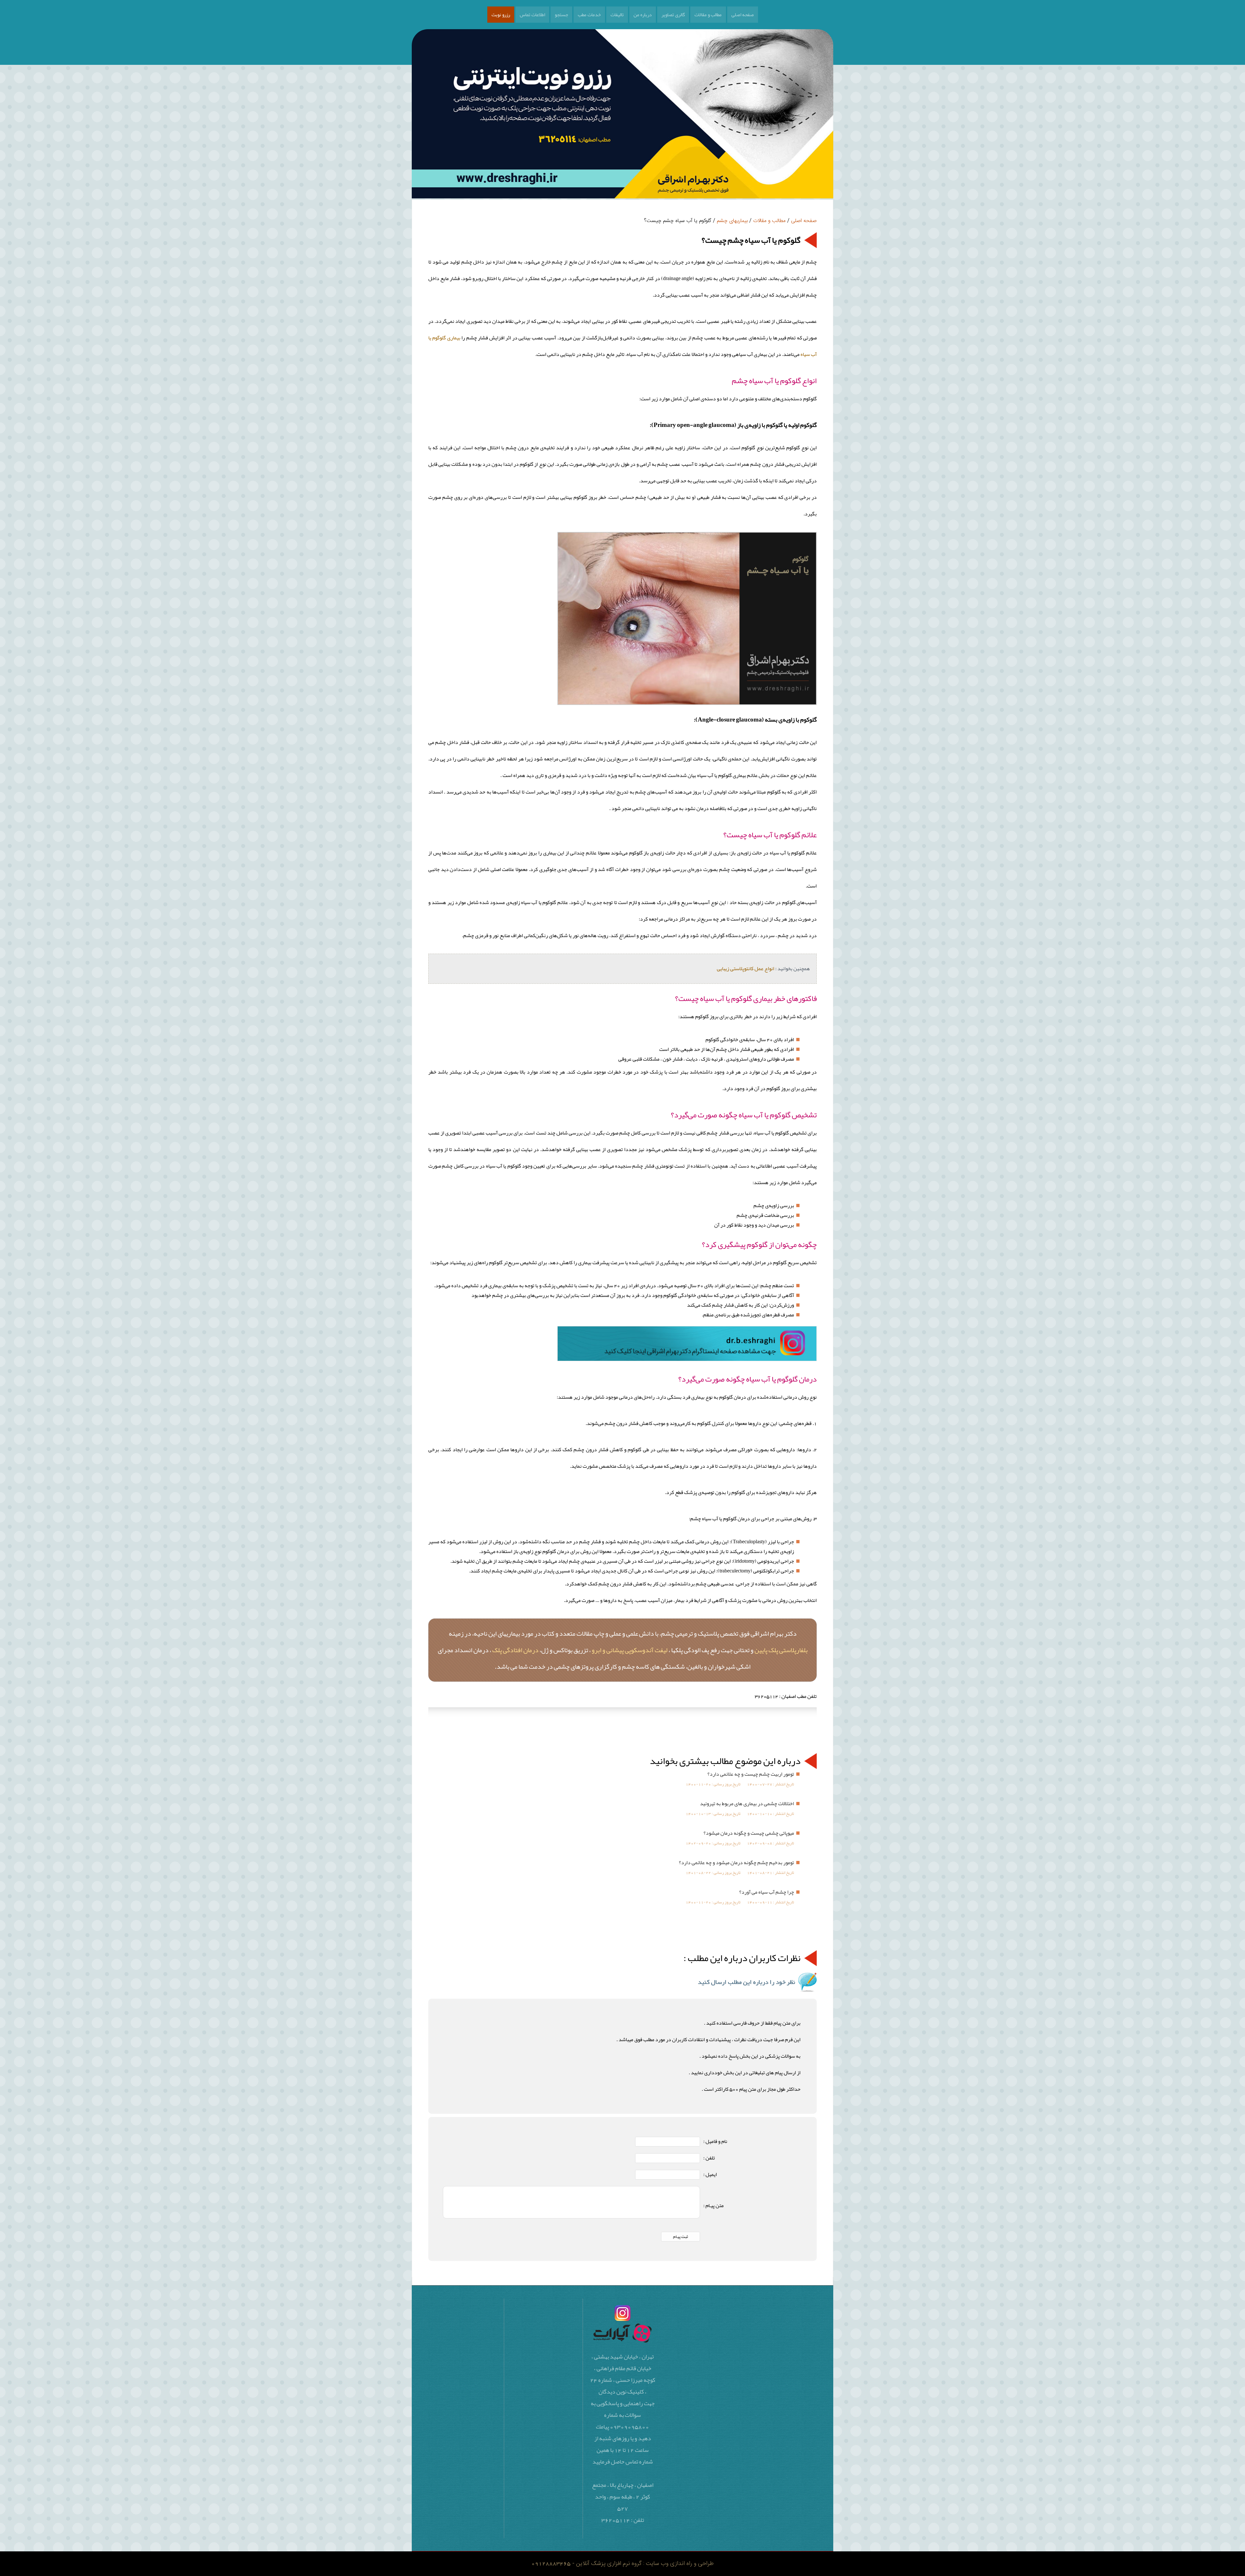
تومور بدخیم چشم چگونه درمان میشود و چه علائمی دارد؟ (736, 1863)
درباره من (643, 15)
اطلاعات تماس (532, 15)
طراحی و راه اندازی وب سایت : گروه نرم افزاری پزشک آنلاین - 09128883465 (622, 2564)
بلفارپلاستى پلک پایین (781, 1650)
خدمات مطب (589, 15)
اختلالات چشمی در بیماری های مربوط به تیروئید (747, 1804)
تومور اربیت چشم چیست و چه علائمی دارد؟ (751, 1774)
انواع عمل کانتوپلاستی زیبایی (746, 969)
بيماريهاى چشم (732, 221)
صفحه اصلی (743, 15)
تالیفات (617, 15)
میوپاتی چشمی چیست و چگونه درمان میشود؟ (749, 1833)
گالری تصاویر (673, 15)
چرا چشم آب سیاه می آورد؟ (767, 1892)
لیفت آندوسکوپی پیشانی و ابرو (630, 1650)
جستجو (561, 15)
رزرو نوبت (501, 15)
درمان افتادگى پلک (515, 1650)
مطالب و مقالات (708, 15)
